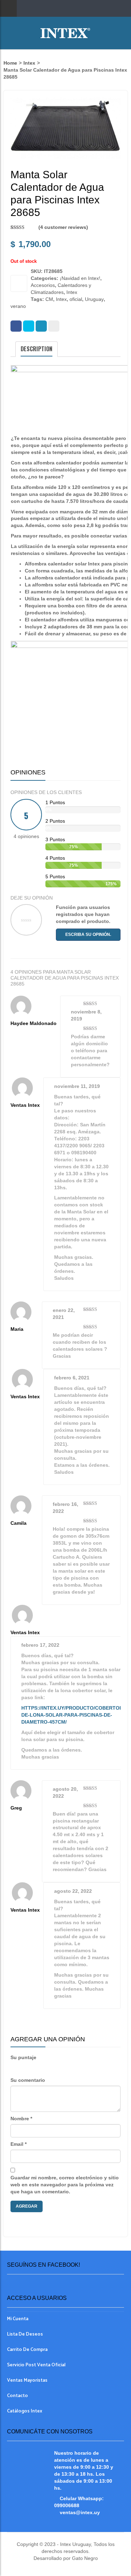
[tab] (37, 349)
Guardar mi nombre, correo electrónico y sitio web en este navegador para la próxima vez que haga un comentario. (65, 2185)
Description (37, 349)
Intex (29, 63)
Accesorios (43, 285)
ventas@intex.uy (80, 2512)
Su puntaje (23, 2057)
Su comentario (28, 2080)
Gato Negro (84, 2558)
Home (10, 63)
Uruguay (94, 299)
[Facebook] (16, 326)
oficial (76, 299)
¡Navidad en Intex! (80, 278)
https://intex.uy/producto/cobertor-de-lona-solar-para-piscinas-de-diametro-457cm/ (73, 1715)
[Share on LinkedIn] (41, 326)
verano (18, 306)
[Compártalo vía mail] (54, 326)
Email (19, 2144)
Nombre (21, 2119)
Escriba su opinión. (88, 935)
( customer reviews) (63, 227)
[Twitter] (29, 326)
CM (49, 299)
